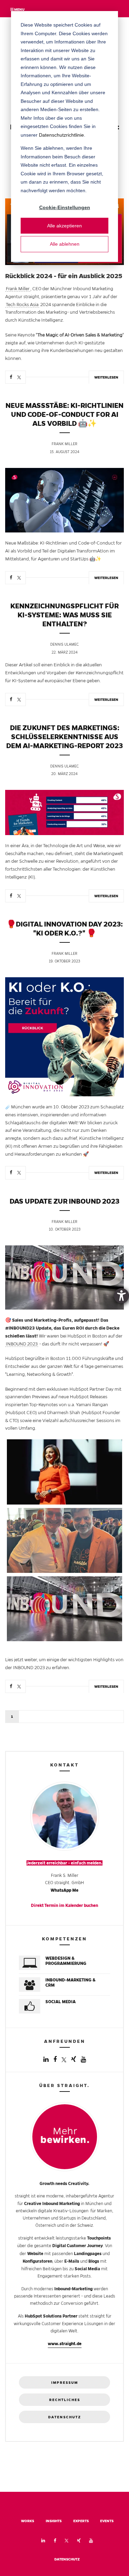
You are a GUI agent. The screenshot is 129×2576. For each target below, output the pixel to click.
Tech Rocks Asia (22, 305)
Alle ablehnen (65, 244)
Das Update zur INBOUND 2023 (64, 1201)
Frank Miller (18, 289)
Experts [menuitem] (81, 2521)
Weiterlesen (106, 377)
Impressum (65, 2383)
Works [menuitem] (28, 2521)
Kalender (74, 1905)
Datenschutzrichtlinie (61, 135)
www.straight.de (65, 2344)
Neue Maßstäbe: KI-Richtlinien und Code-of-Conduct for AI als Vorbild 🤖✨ (64, 414)
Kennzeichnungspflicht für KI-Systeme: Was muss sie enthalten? (64, 615)
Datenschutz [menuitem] (67, 2559)
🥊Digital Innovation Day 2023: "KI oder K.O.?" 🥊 (65, 929)
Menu (19, 9)
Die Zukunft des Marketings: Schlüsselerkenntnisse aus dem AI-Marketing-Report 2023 (64, 737)
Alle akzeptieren (64, 226)
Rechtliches (65, 2400)
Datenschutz (65, 2417)
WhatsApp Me (64, 1890)
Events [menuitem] (107, 2521)
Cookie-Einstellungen (65, 207)
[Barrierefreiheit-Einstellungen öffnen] (121, 1296)
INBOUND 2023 (22, 1344)
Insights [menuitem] (54, 2521)
